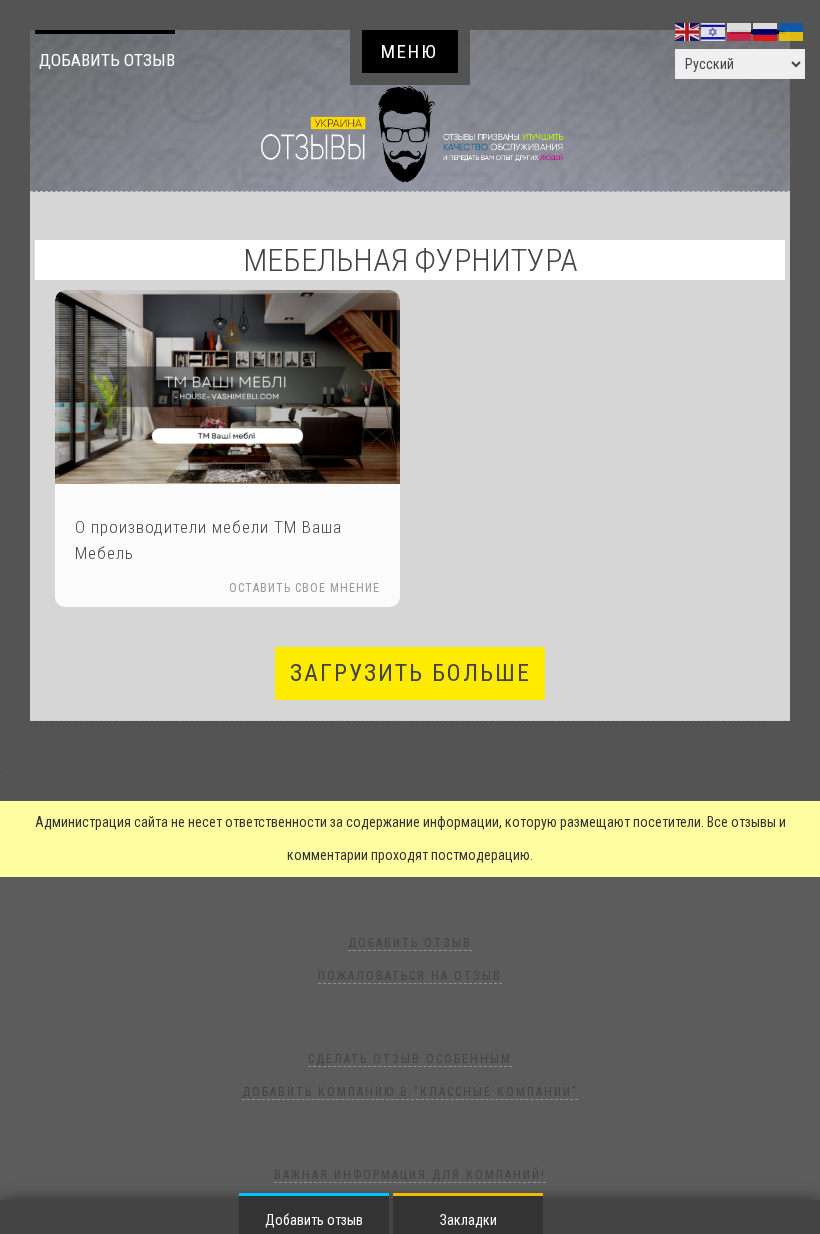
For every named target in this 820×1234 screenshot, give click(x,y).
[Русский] (766, 31)
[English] (688, 31)
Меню (409, 51)
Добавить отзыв (107, 60)
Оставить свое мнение (304, 588)
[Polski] (740, 31)
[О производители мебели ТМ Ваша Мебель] (227, 387)
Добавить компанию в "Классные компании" (410, 1092)
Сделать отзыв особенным (410, 1059)
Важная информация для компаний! (410, 1175)
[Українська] (792, 31)
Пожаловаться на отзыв (410, 976)
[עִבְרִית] (714, 31)
